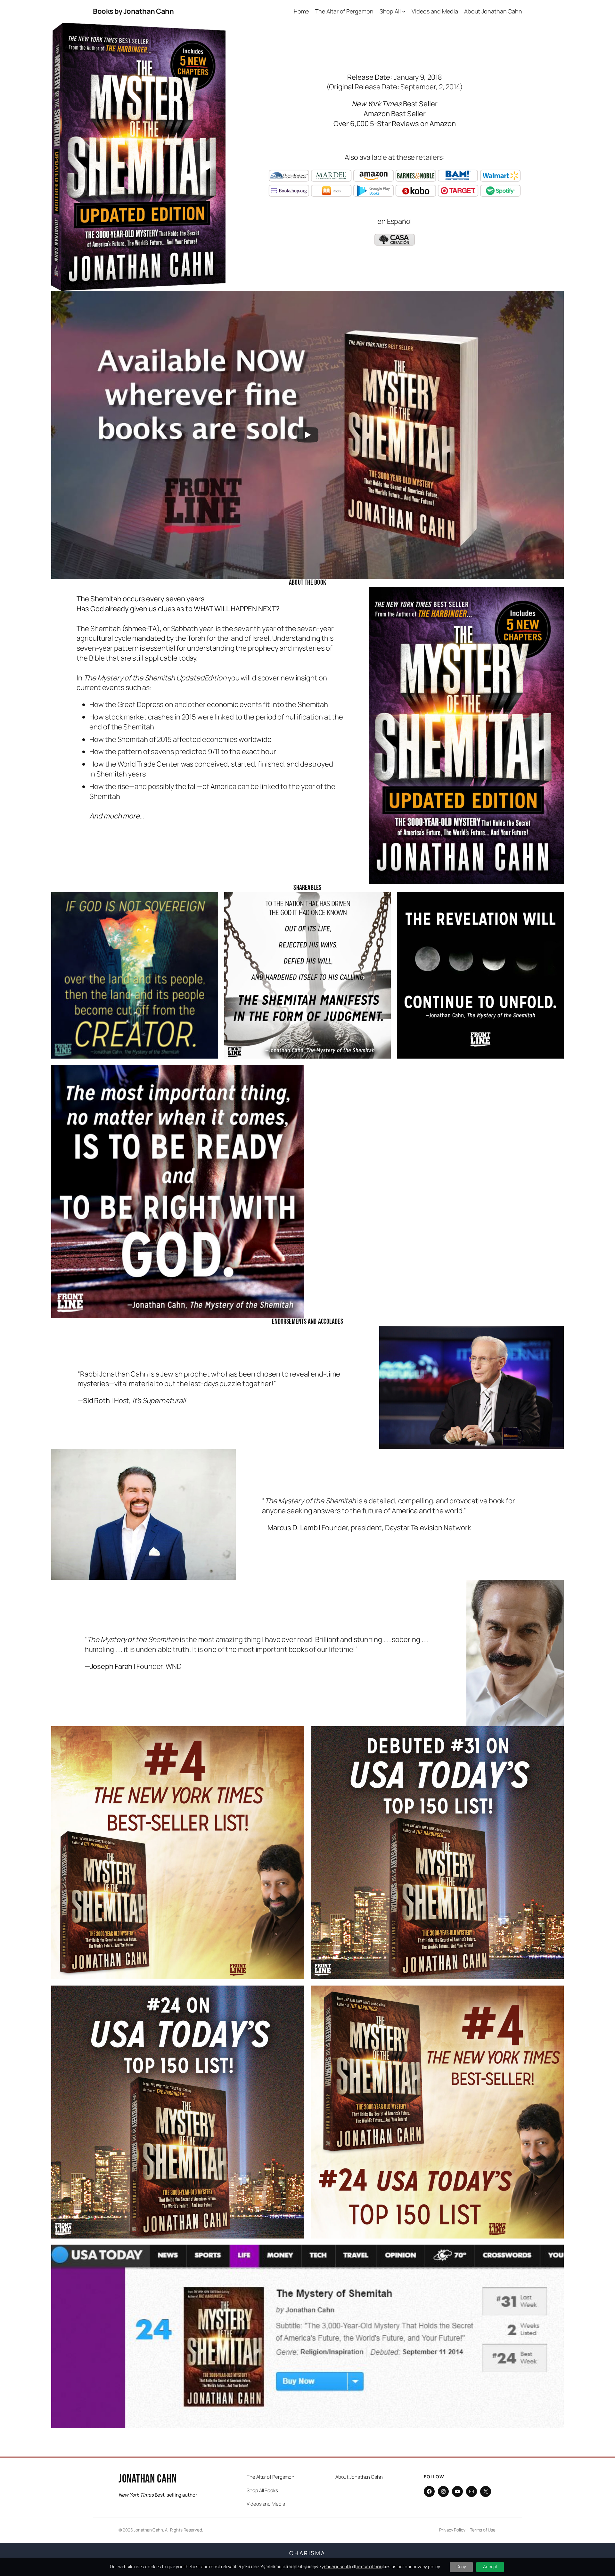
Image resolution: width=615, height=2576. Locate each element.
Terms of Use (483, 2530)
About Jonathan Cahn (359, 2477)
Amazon (443, 124)
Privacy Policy (452, 2530)
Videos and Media (266, 2504)
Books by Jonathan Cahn (133, 11)
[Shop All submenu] (404, 11)
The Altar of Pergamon (271, 2477)
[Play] (307, 435)
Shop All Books (262, 2490)
